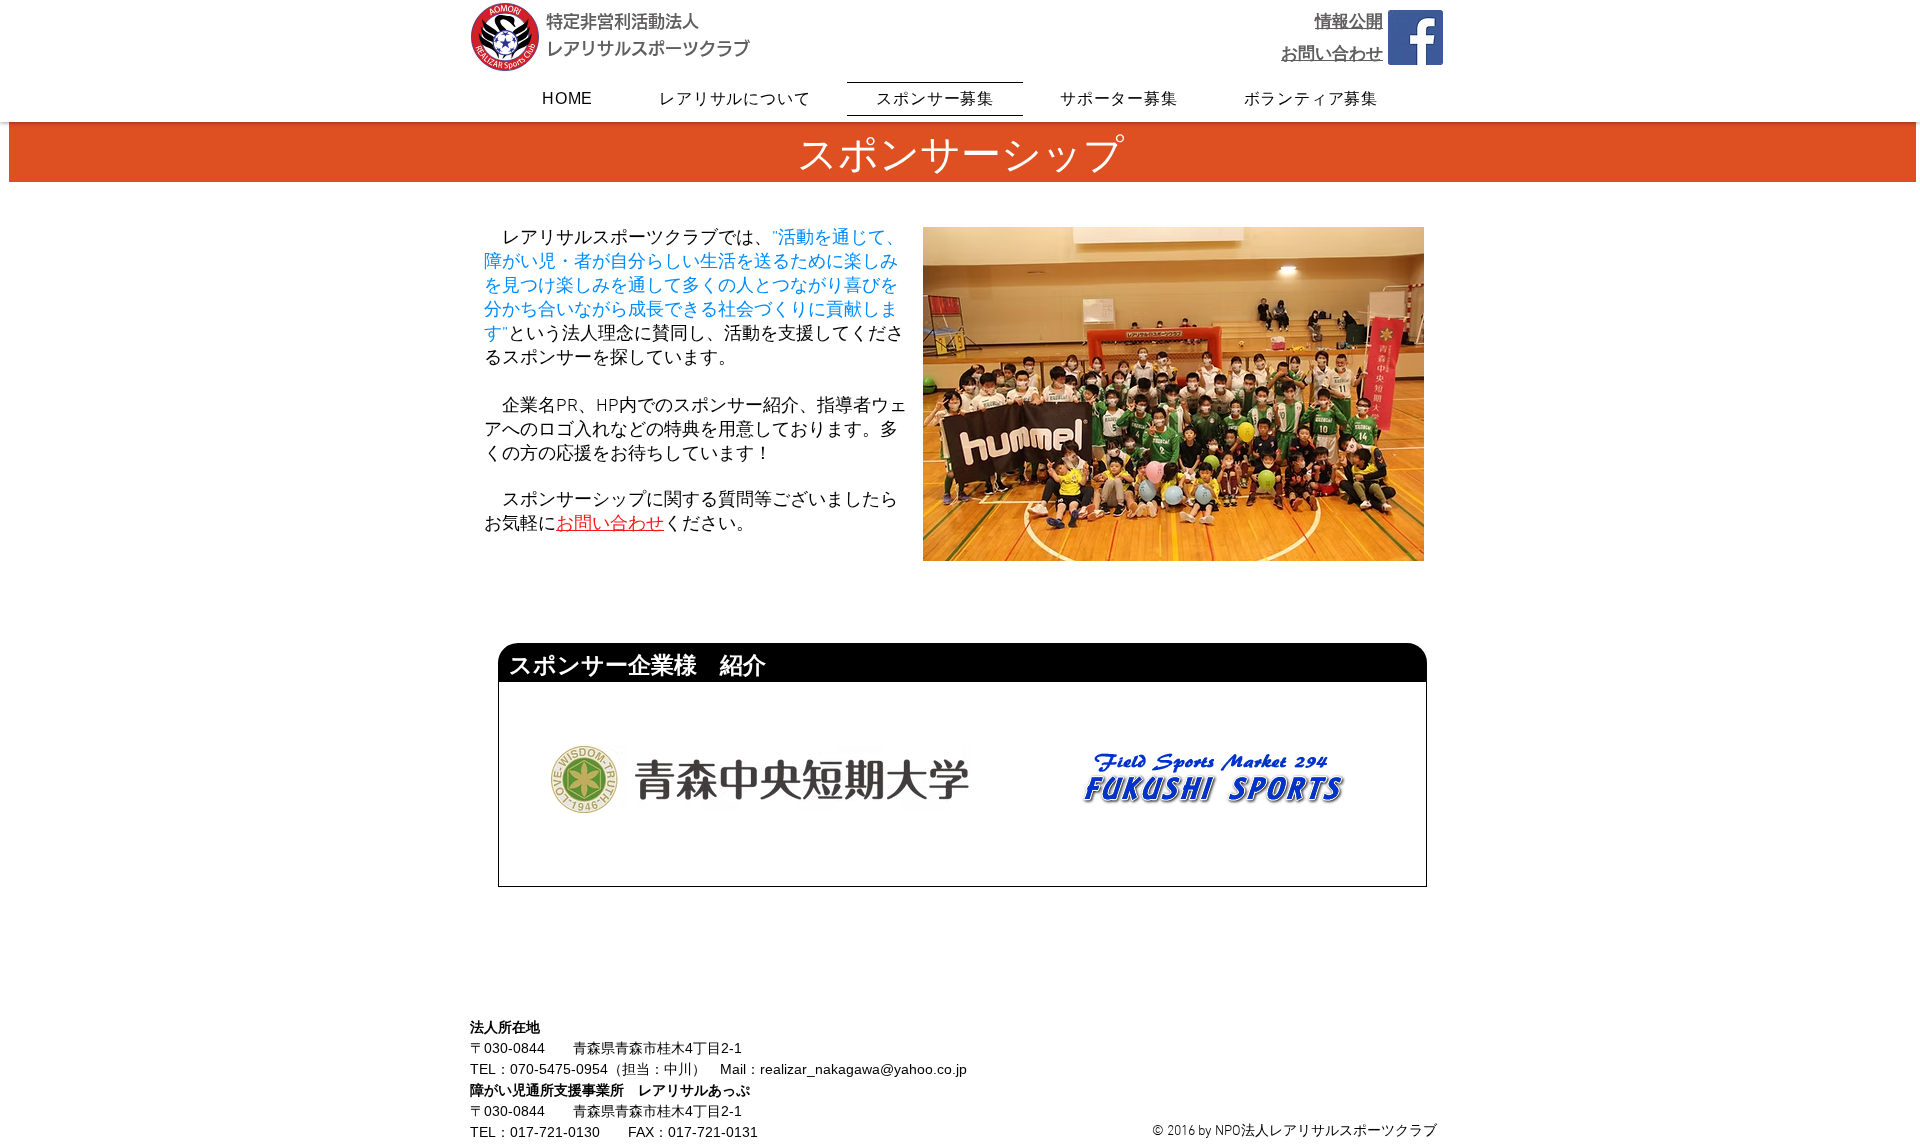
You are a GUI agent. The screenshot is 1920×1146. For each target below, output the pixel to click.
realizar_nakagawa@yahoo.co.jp (863, 1069)
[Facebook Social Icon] (1415, 37)
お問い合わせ (610, 524)
